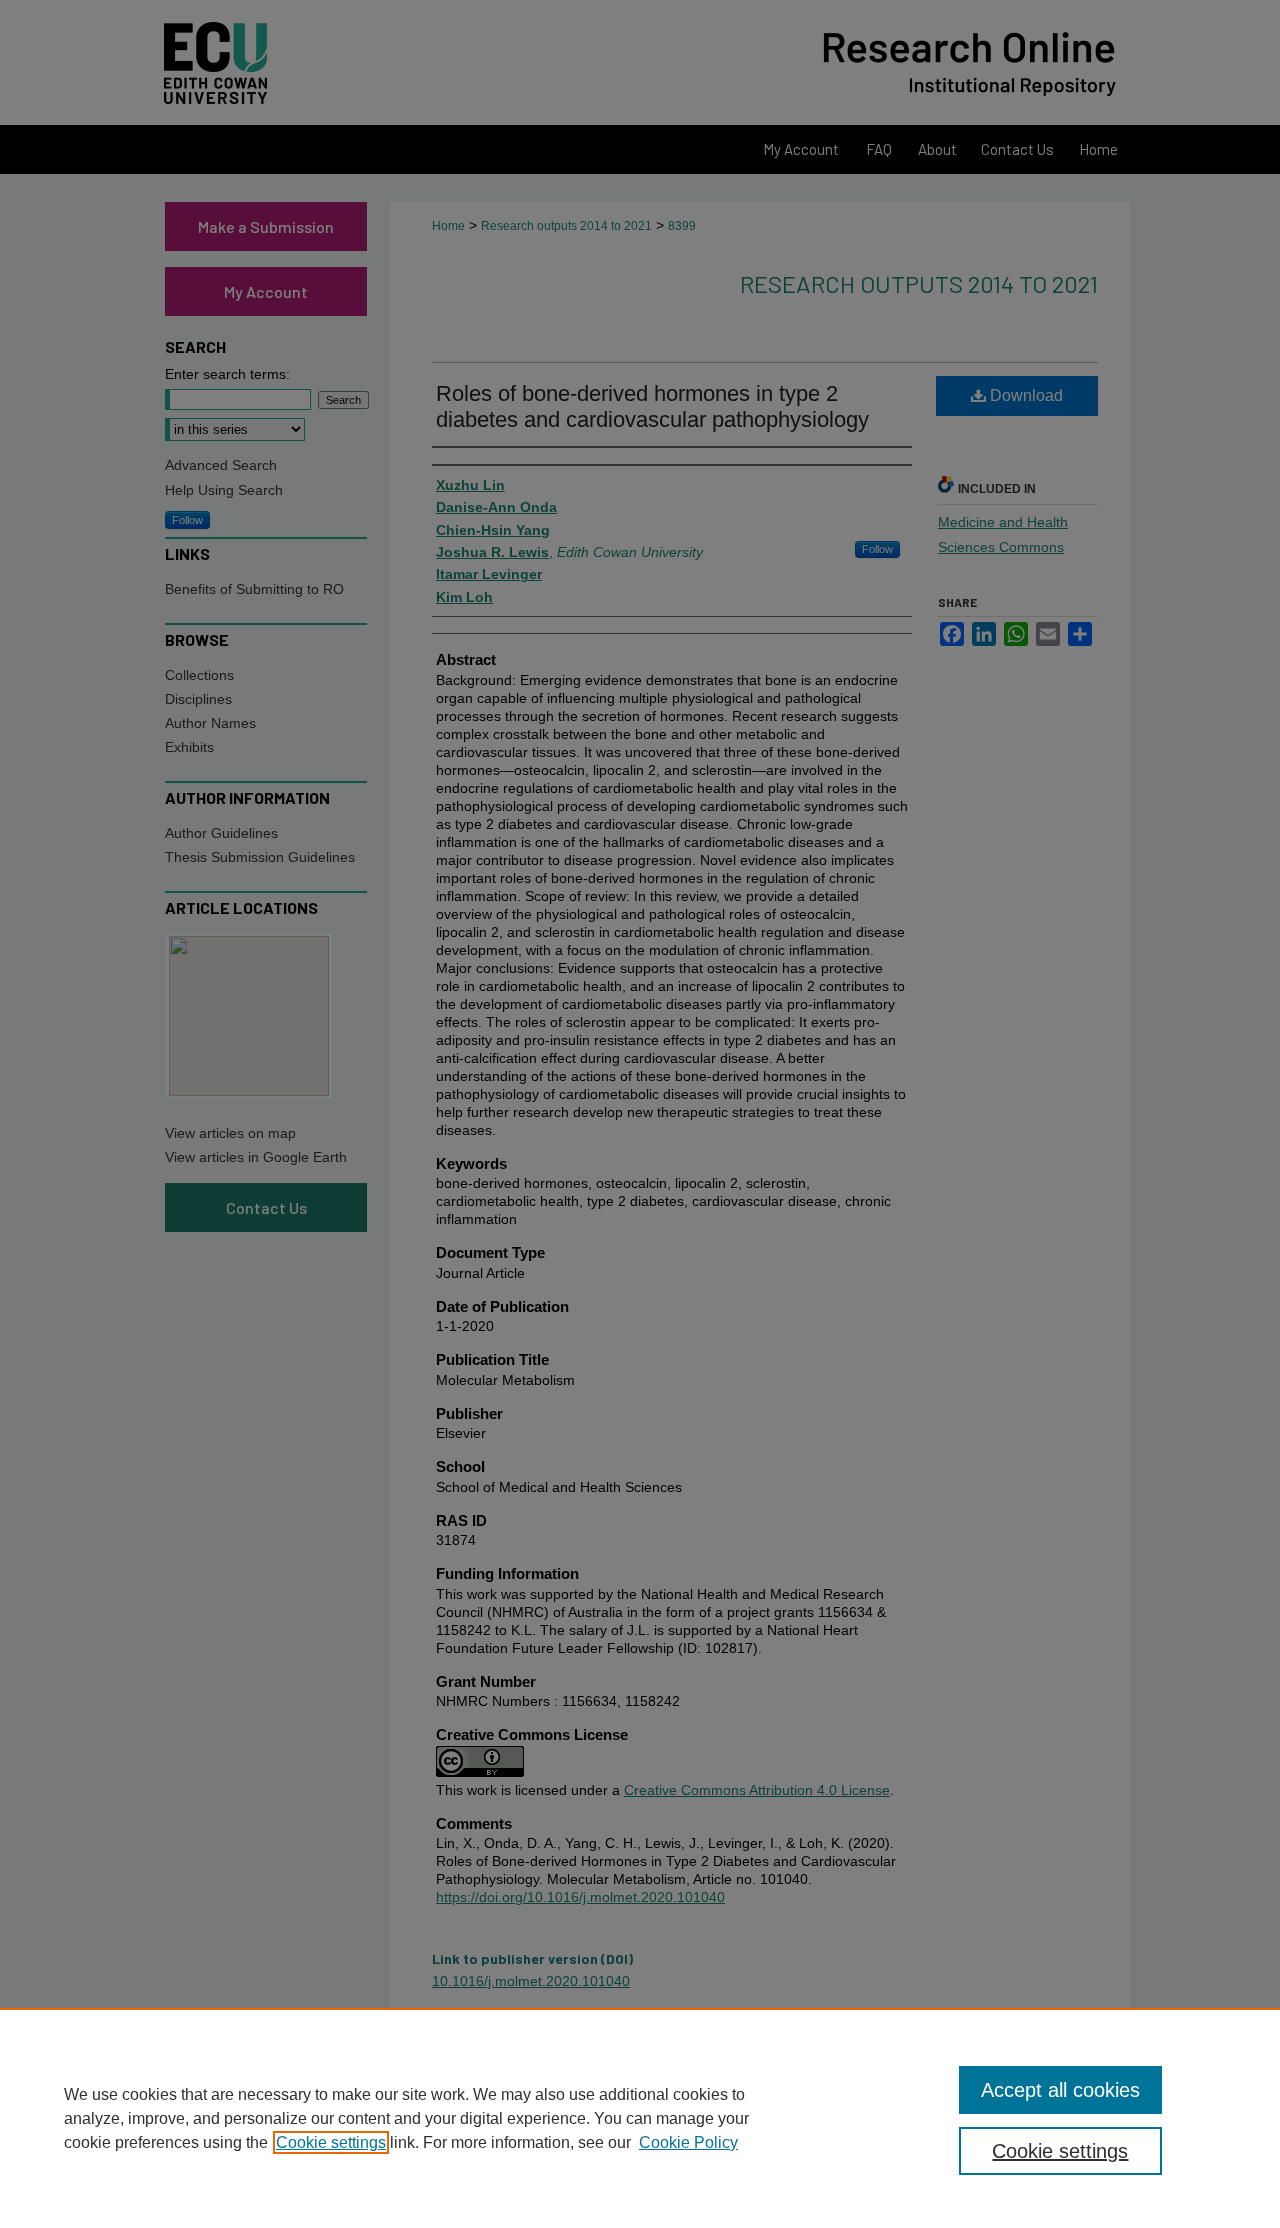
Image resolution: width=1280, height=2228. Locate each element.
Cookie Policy (688, 2142)
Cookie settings (331, 2142)
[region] (640, 2118)
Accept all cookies (1060, 2090)
